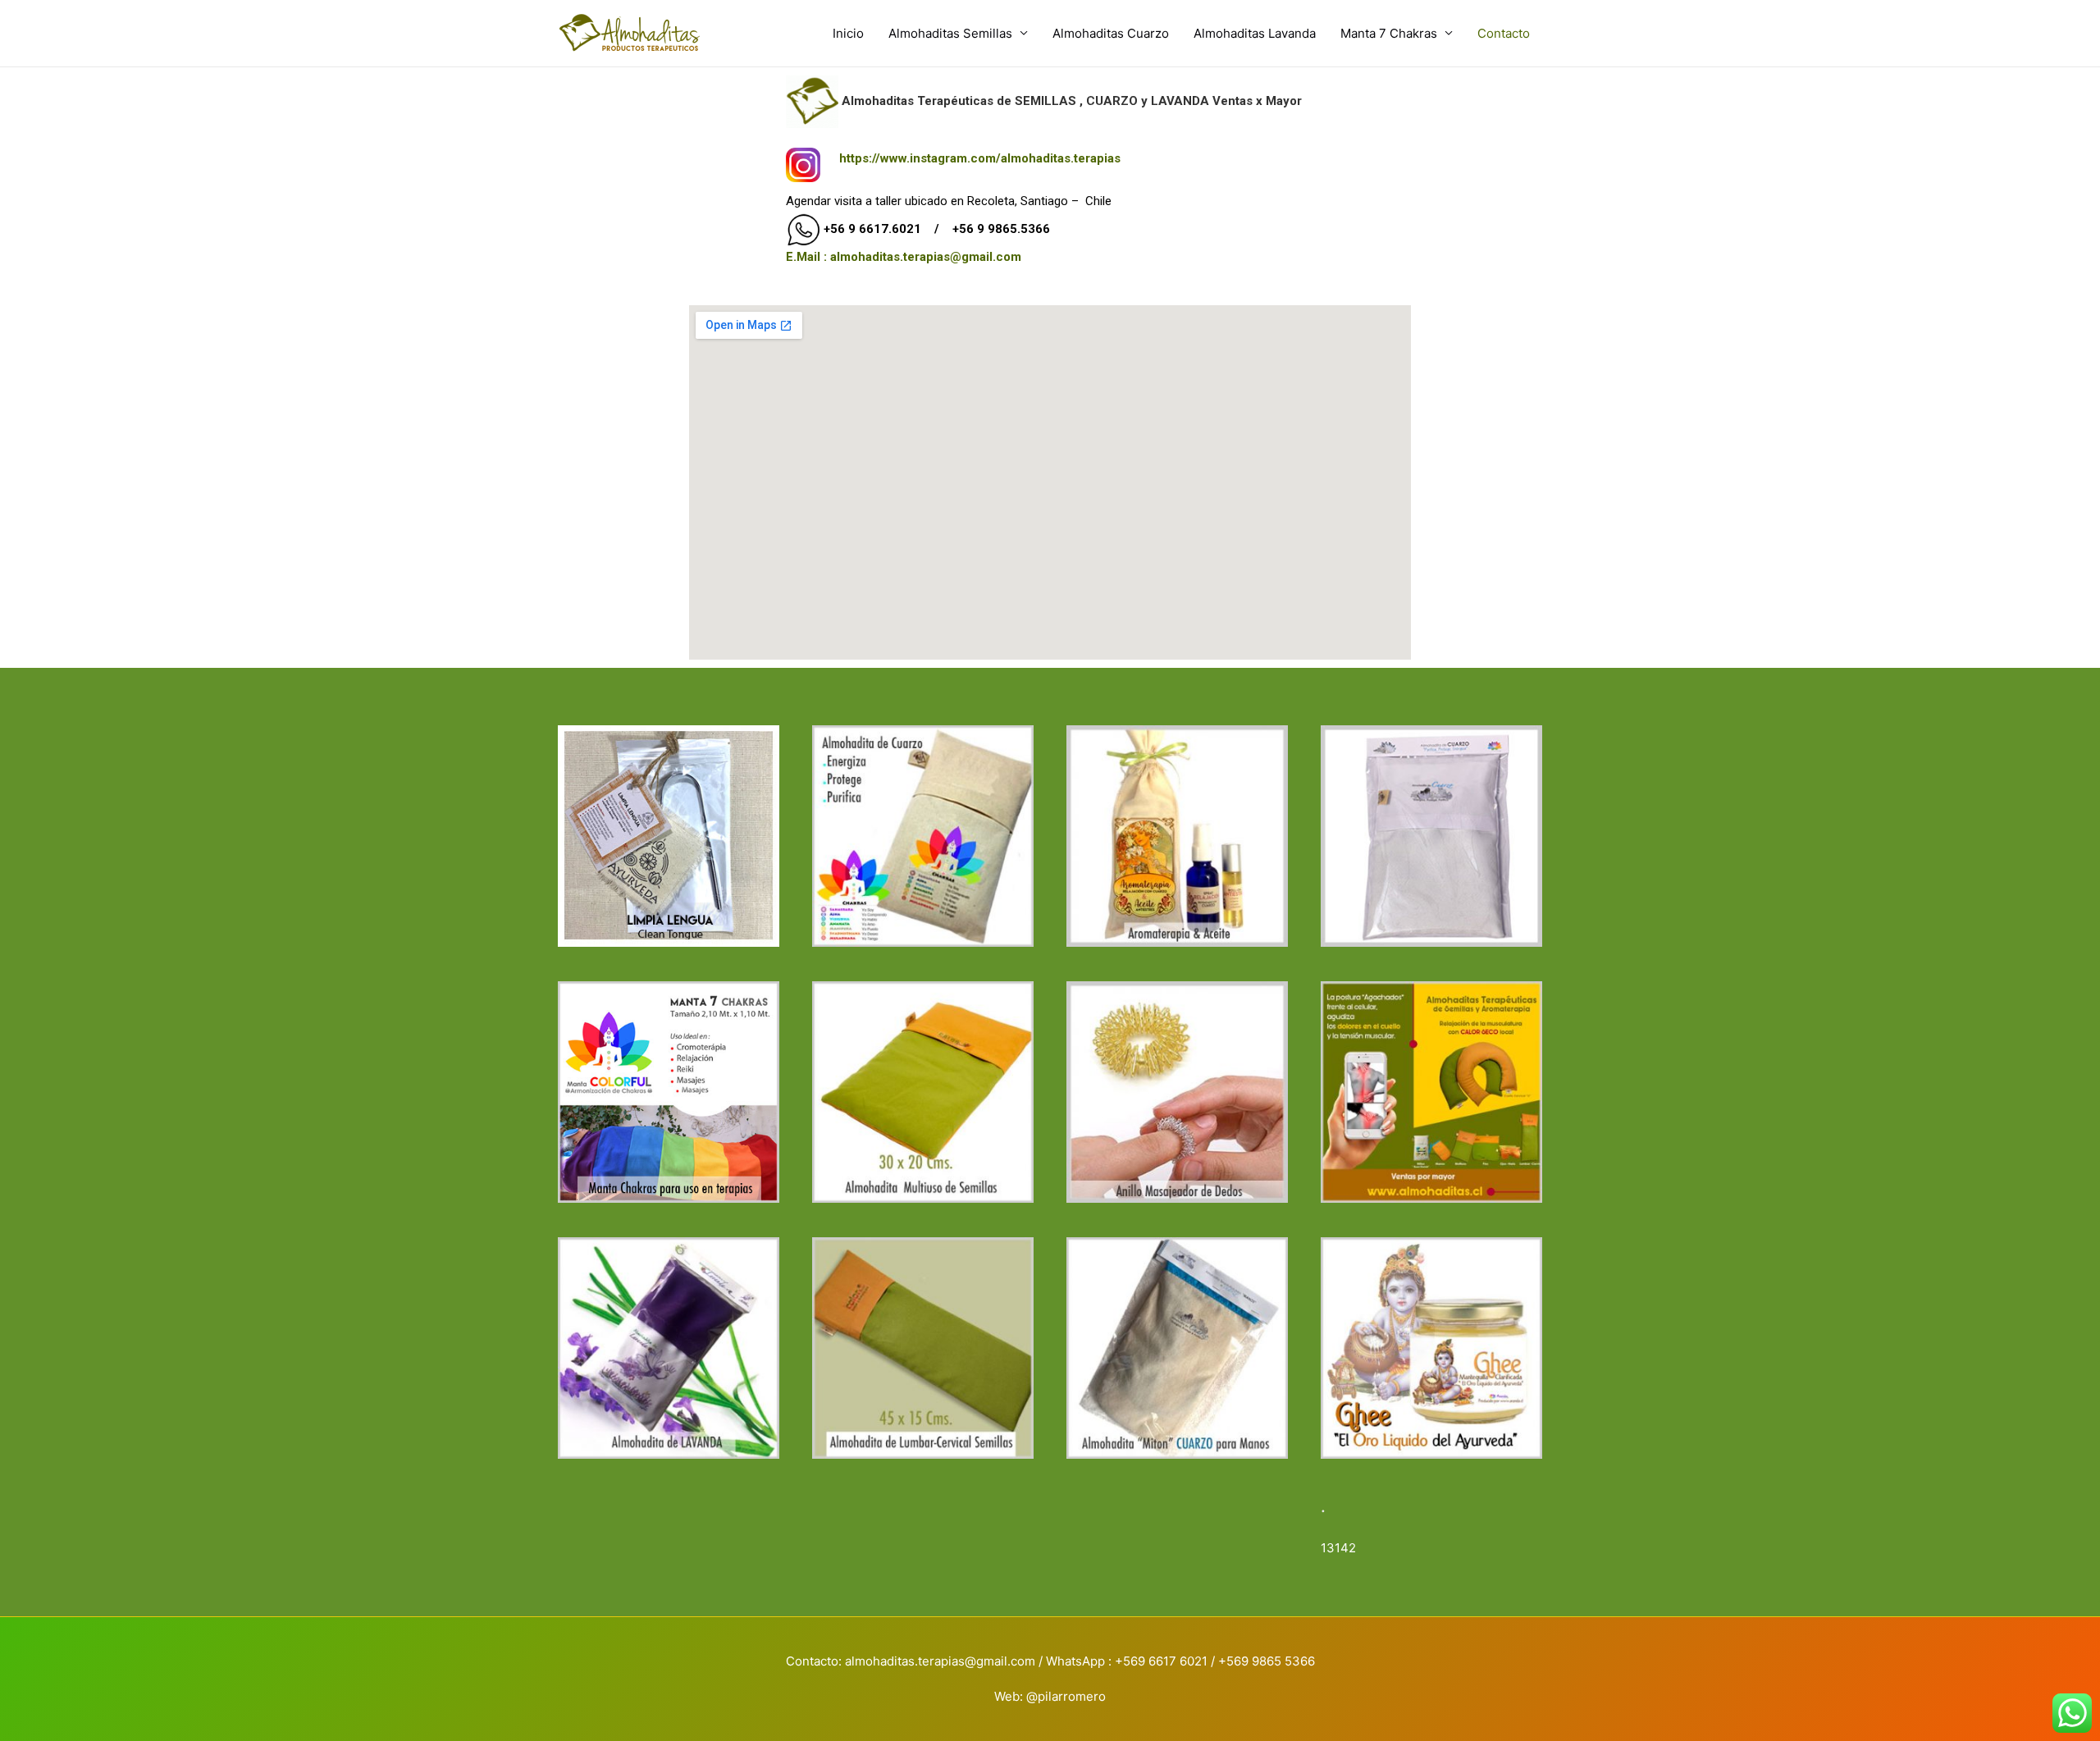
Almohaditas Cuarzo (1111, 33)
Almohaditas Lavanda (1255, 33)
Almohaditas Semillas (950, 33)
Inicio (848, 33)
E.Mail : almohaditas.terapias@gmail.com (904, 257)
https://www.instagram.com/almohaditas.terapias (980, 158)
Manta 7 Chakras (1389, 33)
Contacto (1504, 33)
